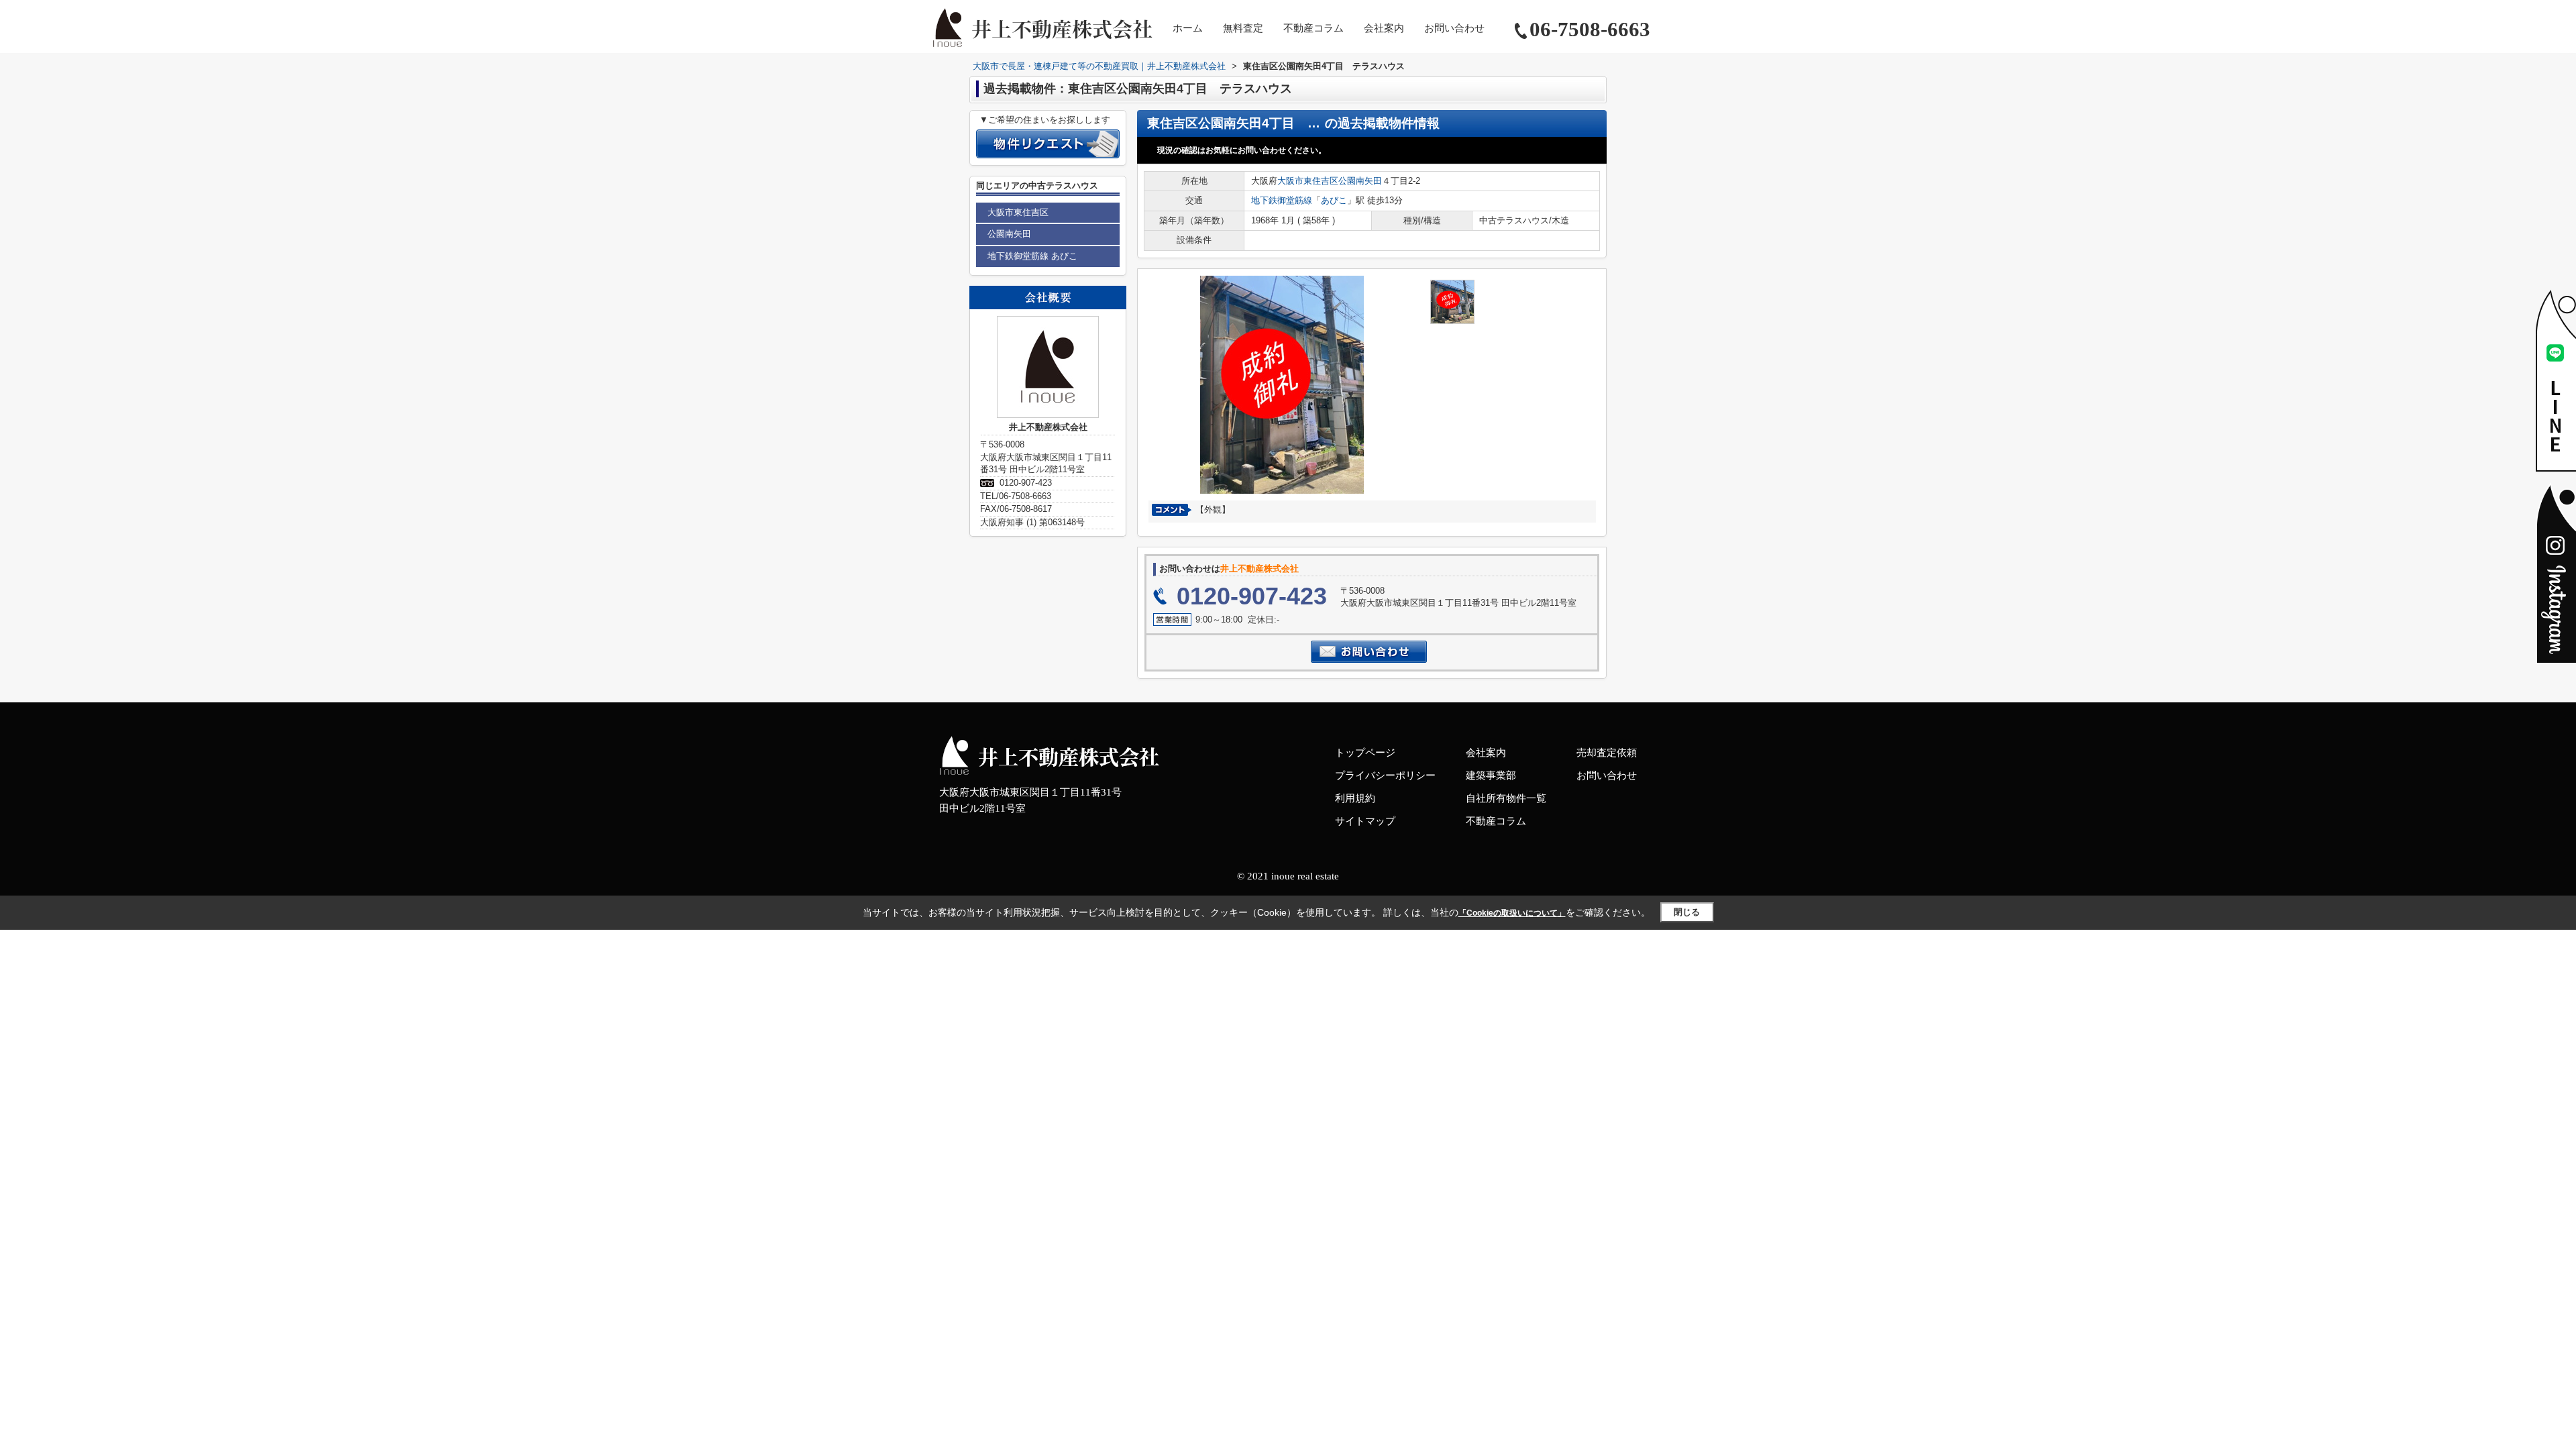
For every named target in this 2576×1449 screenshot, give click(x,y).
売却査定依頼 (1607, 753)
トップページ (1365, 753)
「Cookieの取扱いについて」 (1512, 913)
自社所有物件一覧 (1506, 798)
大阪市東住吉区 (1308, 181)
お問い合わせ (1454, 28)
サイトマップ (1365, 821)
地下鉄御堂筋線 (1282, 200)
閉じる (1687, 912)
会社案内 (1384, 28)
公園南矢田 (1360, 181)
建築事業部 (1491, 775)
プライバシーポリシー (1385, 775)
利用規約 (1355, 798)
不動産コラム (1313, 28)
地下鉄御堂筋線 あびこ (1032, 256)
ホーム (1188, 28)
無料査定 (1243, 28)
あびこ (1334, 200)
